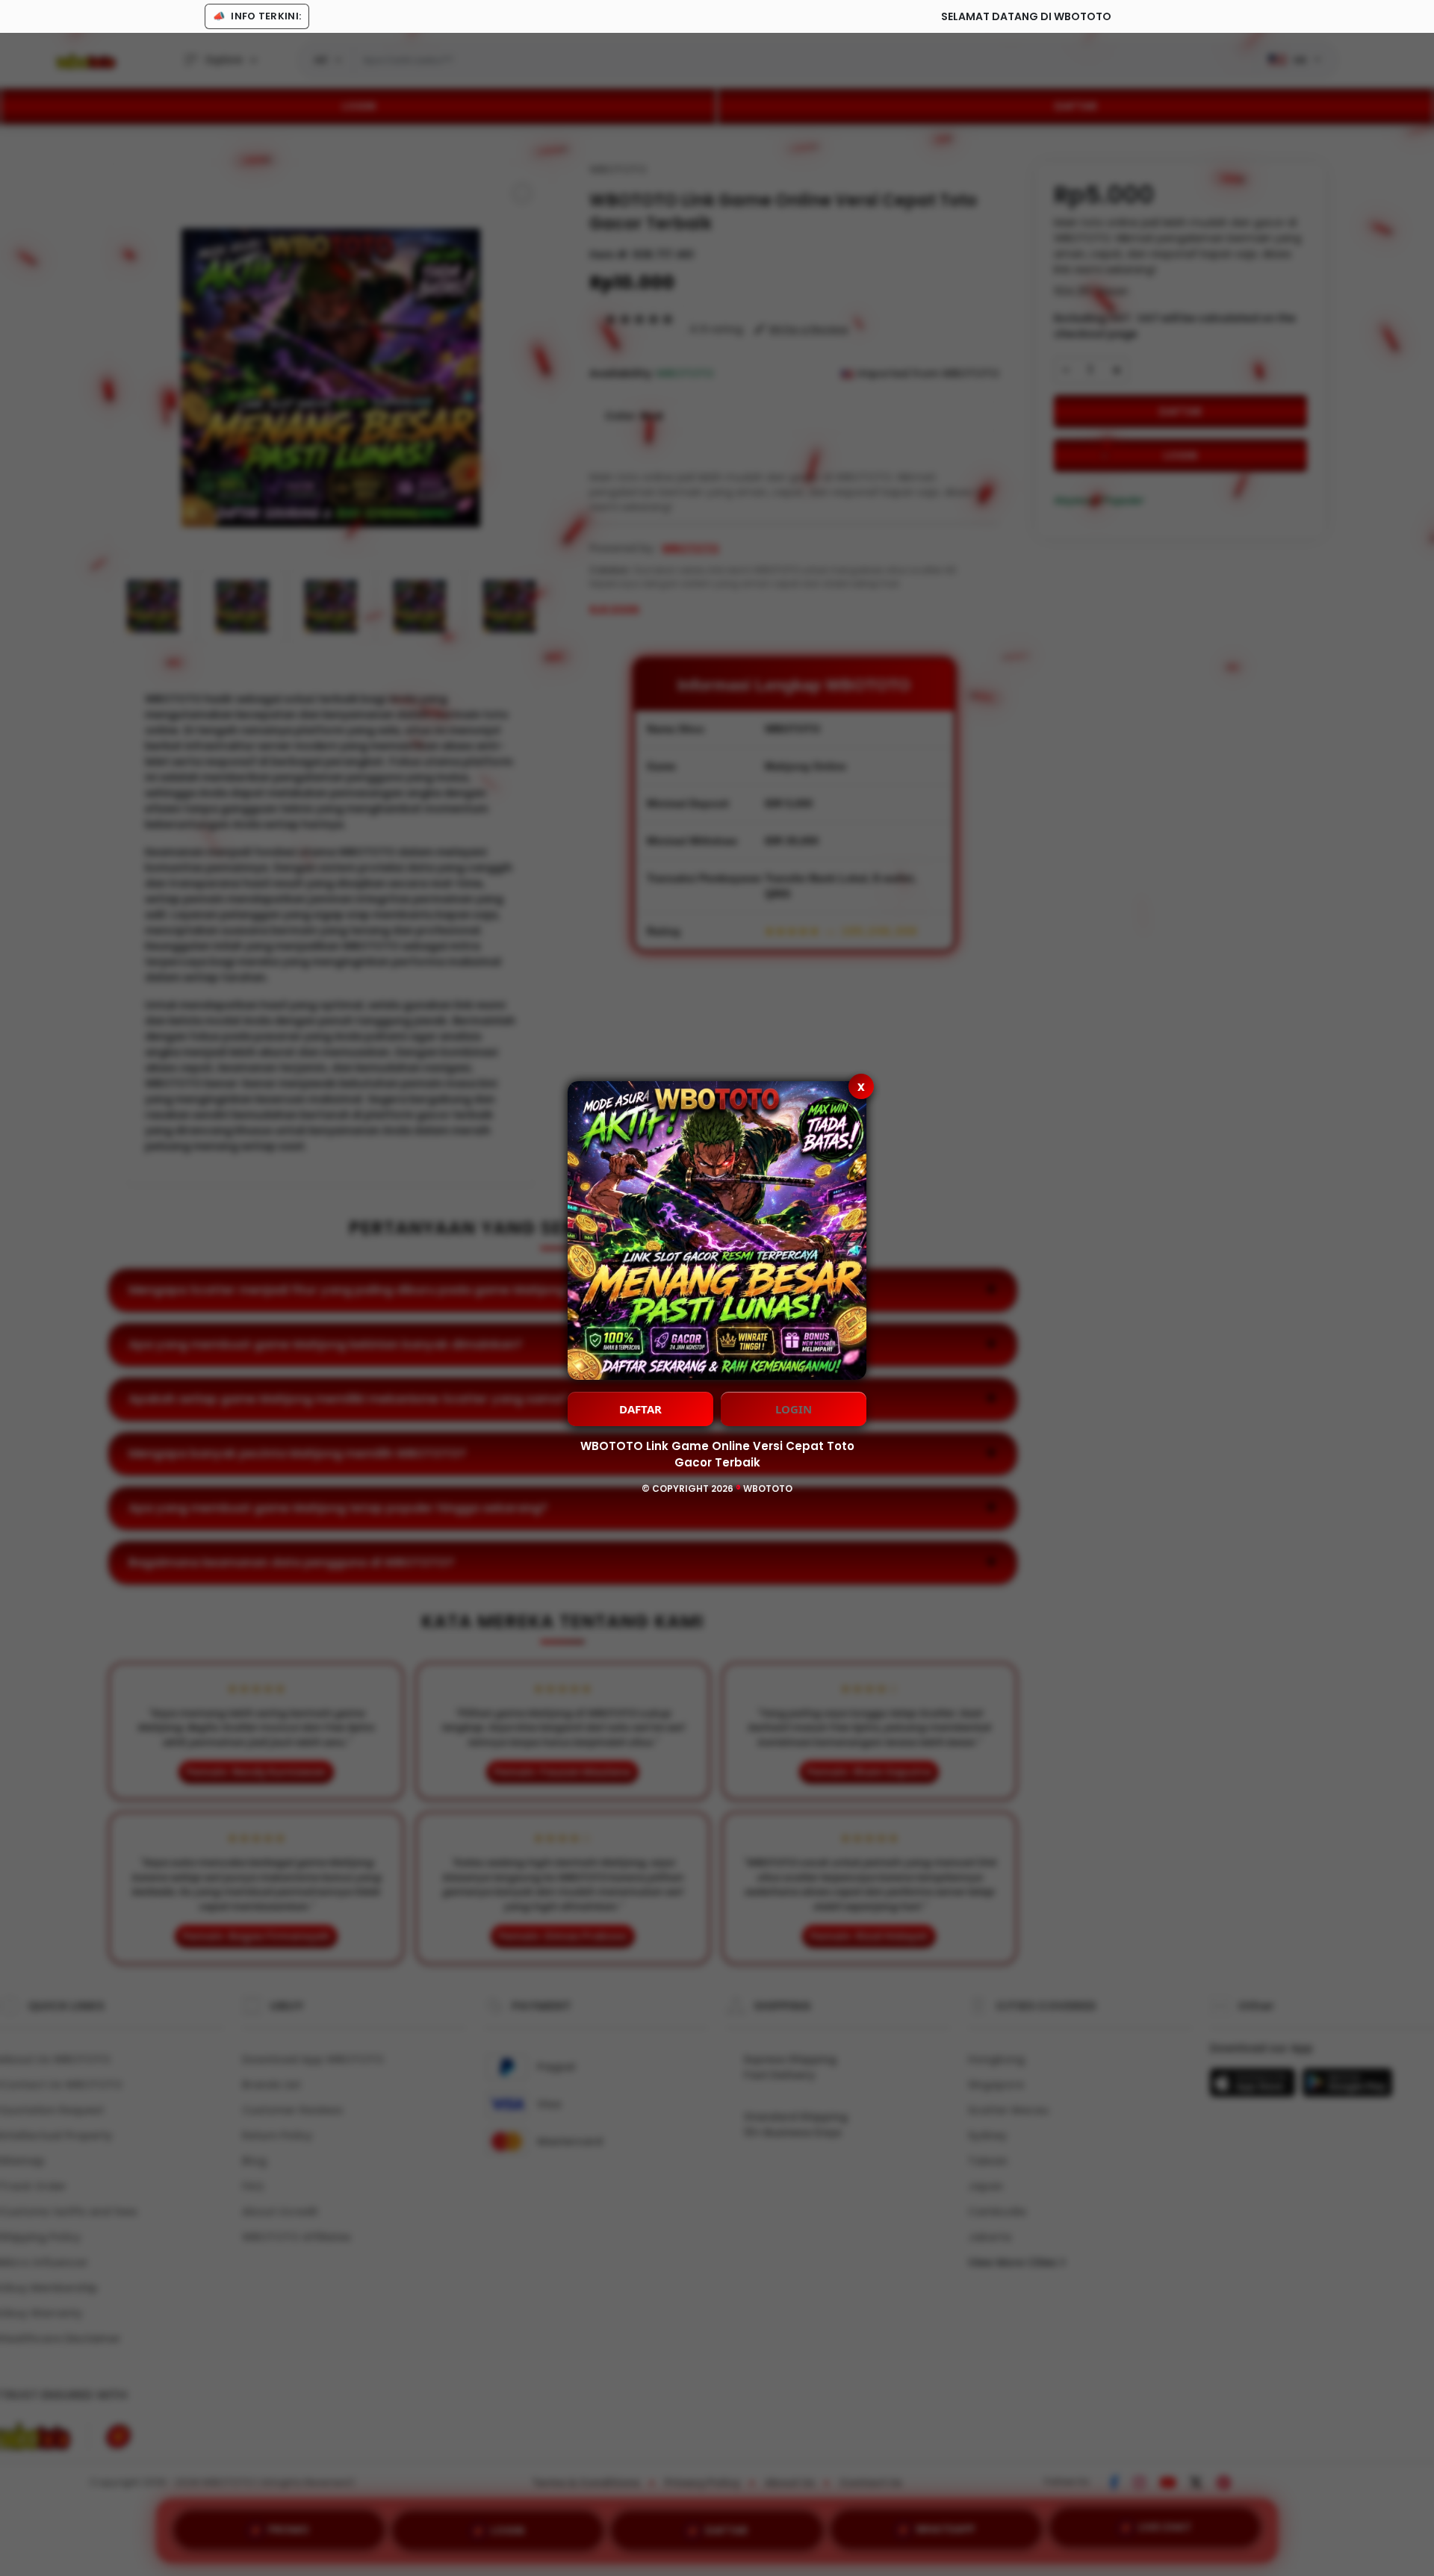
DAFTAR (640, 1409)
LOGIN (794, 1409)
